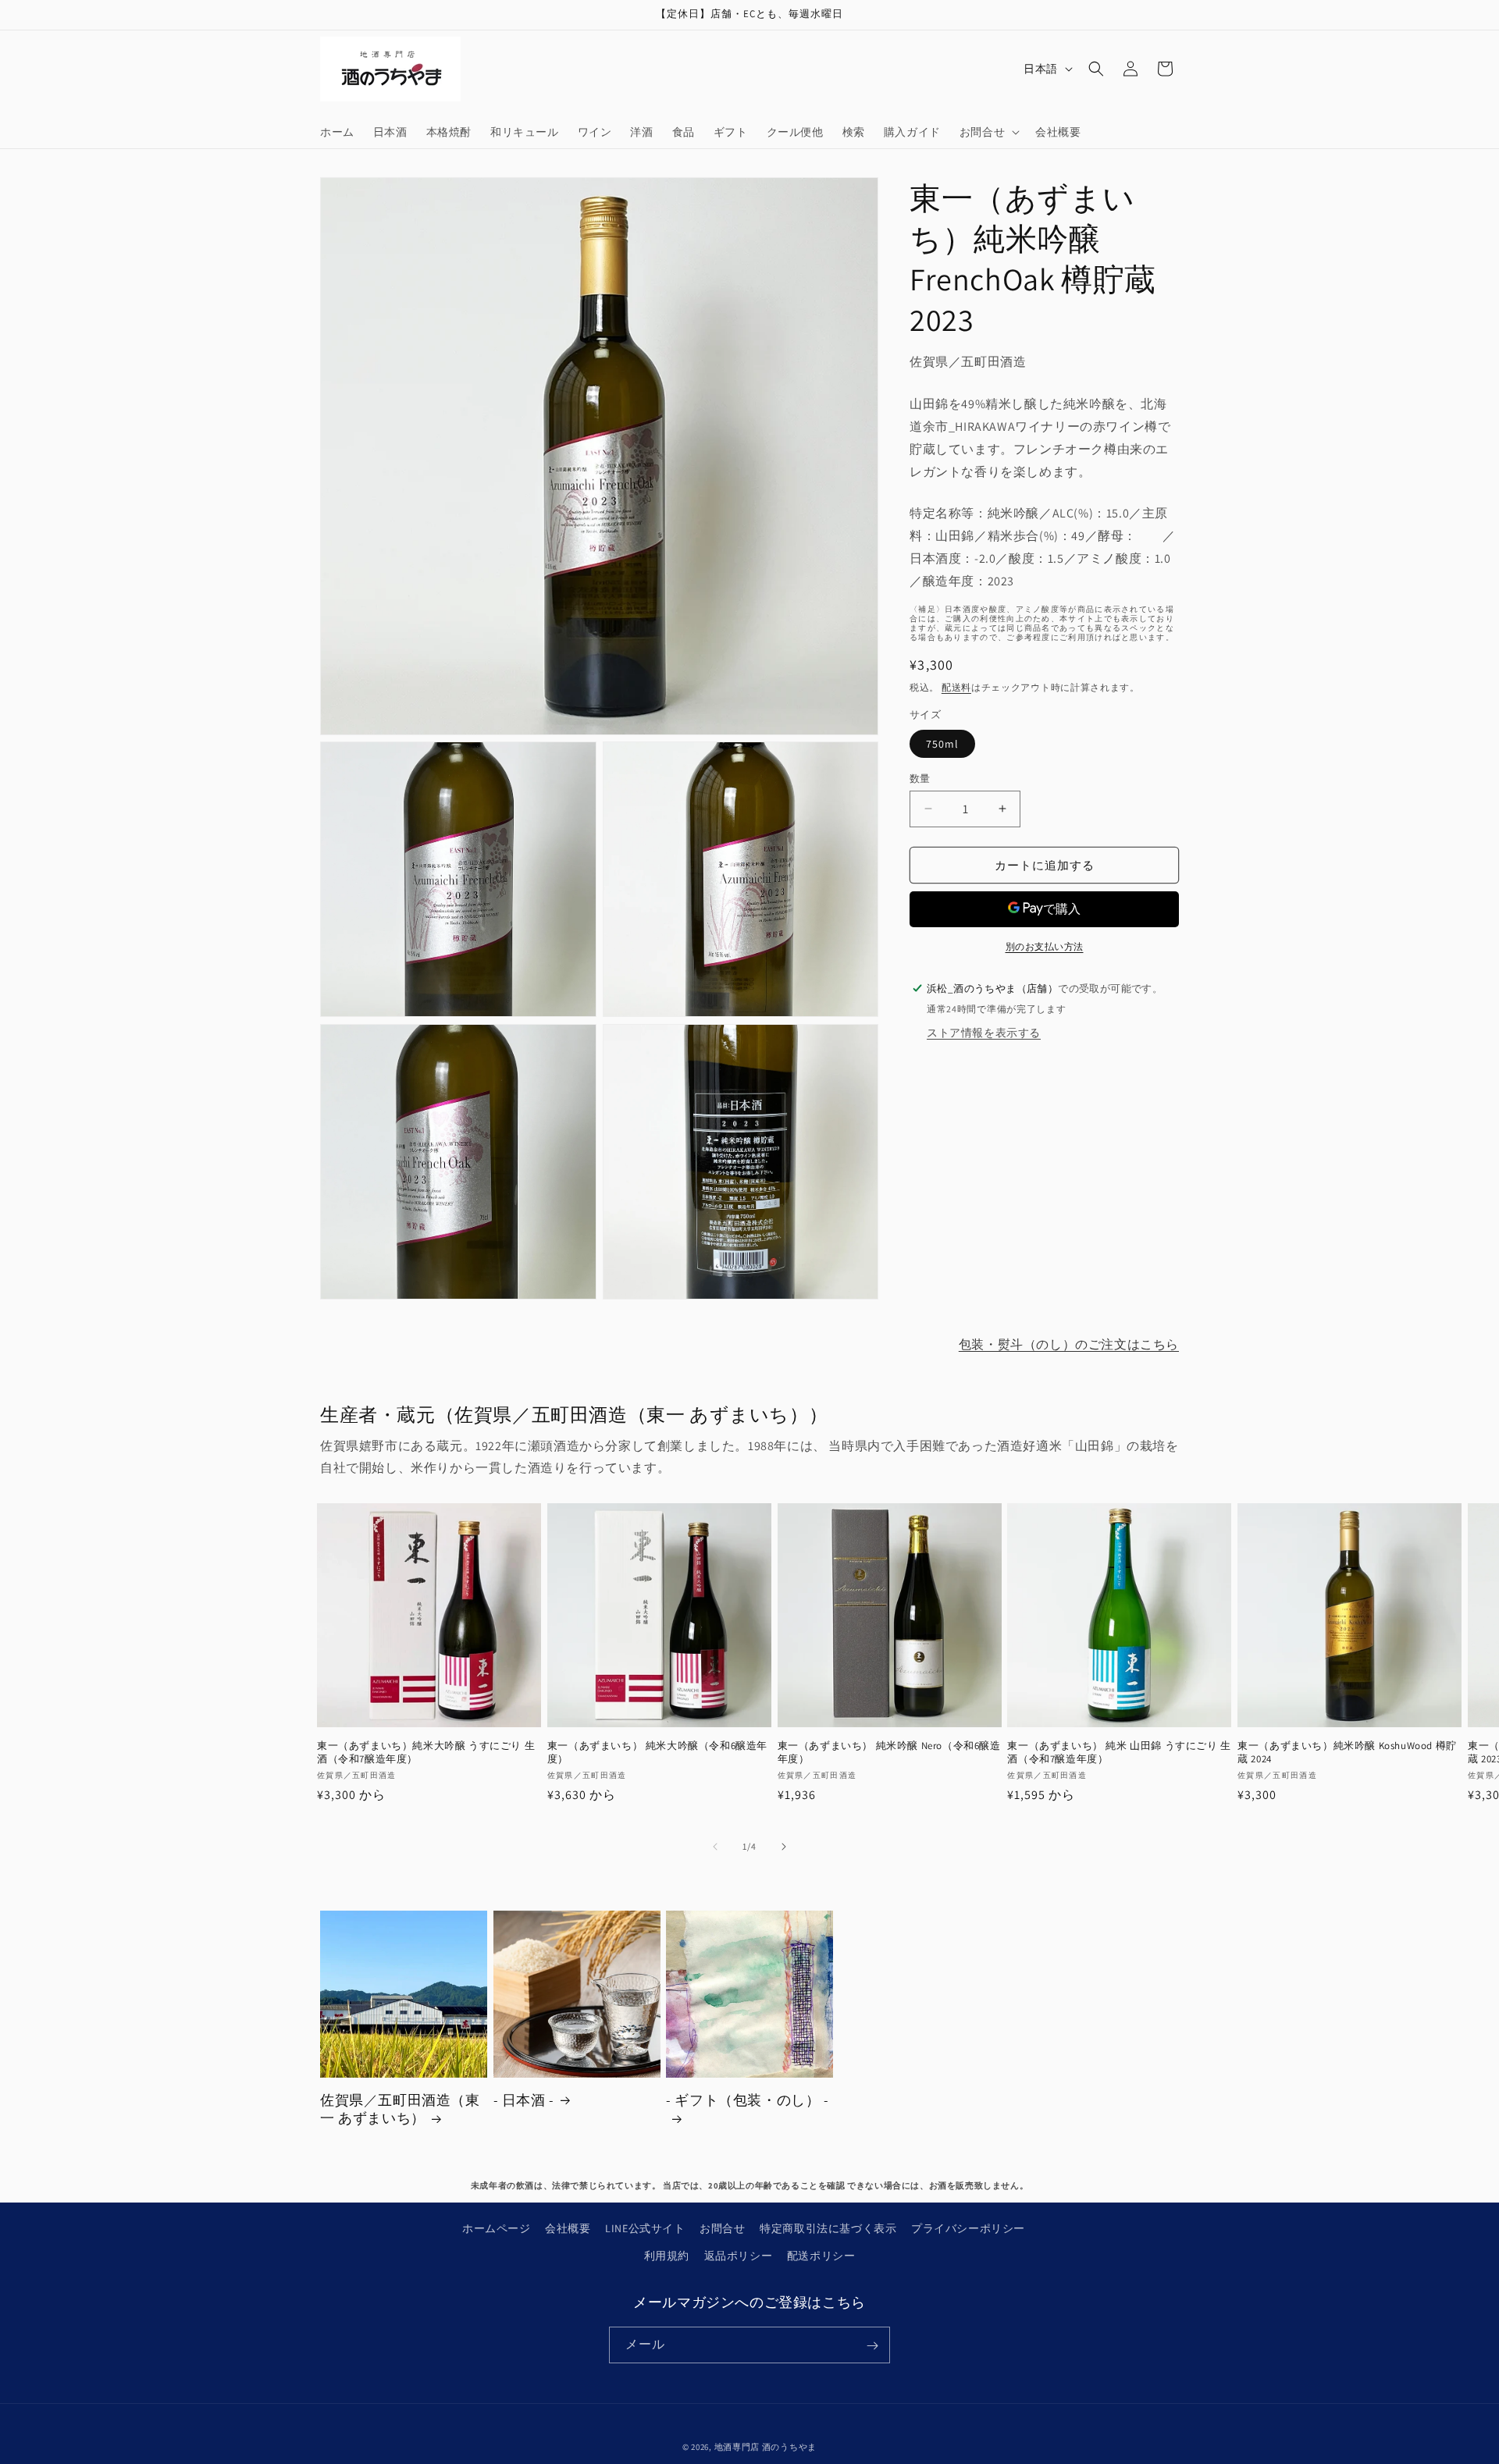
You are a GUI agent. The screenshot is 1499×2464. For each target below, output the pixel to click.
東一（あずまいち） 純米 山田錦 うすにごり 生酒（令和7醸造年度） (1119, 1753)
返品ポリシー (739, 2256)
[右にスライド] (784, 1847)
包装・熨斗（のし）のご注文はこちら (1069, 1344)
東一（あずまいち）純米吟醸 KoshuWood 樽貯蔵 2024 (1347, 1753)
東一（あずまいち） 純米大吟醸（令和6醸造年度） (657, 1753)
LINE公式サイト (645, 2228)
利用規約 (667, 2256)
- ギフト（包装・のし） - (747, 2100)
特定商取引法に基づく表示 (828, 2228)
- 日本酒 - (524, 2100)
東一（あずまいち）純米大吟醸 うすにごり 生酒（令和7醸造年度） (426, 1753)
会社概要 (568, 2228)
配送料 (956, 686)
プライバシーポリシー (968, 2228)
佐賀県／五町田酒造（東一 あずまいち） (400, 2109)
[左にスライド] (715, 1847)
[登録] (872, 2346)
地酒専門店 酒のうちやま (766, 2447)
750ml (942, 743)
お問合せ (722, 2228)
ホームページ (497, 2228)
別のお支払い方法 (1045, 946)
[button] (988, 132)
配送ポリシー (821, 2256)
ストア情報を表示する (984, 1032)
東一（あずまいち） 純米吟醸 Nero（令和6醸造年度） (889, 1753)
